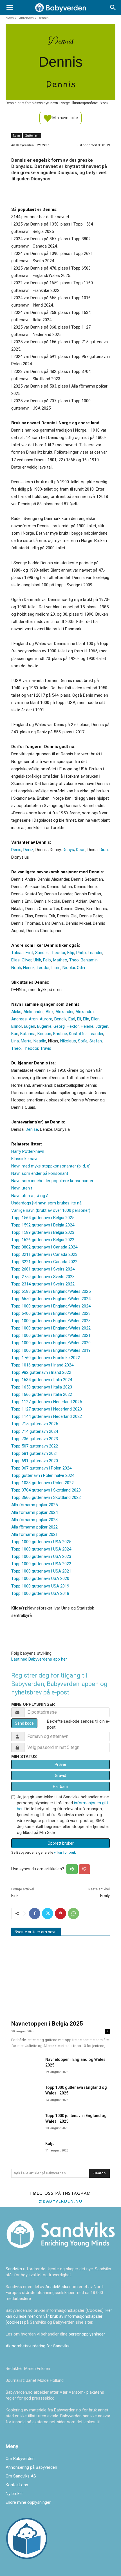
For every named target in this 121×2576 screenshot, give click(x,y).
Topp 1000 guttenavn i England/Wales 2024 (51, 1306)
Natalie (40, 1041)
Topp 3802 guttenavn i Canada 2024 (44, 1247)
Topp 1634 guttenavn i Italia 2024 (42, 1380)
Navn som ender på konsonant (40, 1173)
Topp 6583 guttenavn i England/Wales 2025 (51, 1291)
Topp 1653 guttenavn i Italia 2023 (42, 1387)
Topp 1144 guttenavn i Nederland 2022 (47, 1416)
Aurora (46, 1019)
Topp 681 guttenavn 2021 (35, 1453)
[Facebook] (35, 1914)
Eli (79, 1019)
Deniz (28, 850)
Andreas (19, 1019)
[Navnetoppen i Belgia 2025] (60, 1979)
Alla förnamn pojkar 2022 (34, 1527)
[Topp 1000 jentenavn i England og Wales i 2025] (26, 2121)
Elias (15, 960)
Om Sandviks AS (21, 2476)
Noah (16, 968)
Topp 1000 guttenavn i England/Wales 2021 (51, 1335)
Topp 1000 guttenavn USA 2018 (40, 1593)
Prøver (60, 1764)
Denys (68, 850)
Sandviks (14, 2269)
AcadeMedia (57, 2287)
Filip (71, 953)
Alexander (64, 1012)
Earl (72, 1019)
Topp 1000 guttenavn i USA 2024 (41, 1549)
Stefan (96, 1041)
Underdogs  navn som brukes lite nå (46, 1203)
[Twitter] (48, 1914)
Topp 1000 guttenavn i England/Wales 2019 (51, 1350)
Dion (104, 850)
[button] (10, 8)
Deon (81, 850)
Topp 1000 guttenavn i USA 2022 (41, 1564)
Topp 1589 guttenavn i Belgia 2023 (43, 1232)
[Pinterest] (60, 1914)
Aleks (16, 1012)
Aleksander (33, 1012)
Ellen (95, 1019)
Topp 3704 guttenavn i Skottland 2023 (46, 1490)
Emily (105, 1896)
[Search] (113, 8)
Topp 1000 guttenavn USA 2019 (40, 1586)
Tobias (17, 953)
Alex (50, 1012)
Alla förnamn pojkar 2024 (34, 1512)
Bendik (60, 1019)
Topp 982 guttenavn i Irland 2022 (41, 1372)
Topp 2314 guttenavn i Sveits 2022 (43, 1284)
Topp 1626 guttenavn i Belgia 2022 (43, 1240)
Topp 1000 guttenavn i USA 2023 (41, 1556)
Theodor (58, 953)
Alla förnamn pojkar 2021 (34, 1534)
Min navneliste (65, 117)
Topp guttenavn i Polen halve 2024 (43, 1475)
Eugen (30, 1026)
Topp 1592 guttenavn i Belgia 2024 (43, 1225)
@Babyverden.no (61, 2201)
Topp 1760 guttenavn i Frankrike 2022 (46, 1358)
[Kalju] (26, 2149)
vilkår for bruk (65, 1852)
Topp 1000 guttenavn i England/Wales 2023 (51, 1321)
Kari (15, 1034)
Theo (74, 960)
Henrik (29, 968)
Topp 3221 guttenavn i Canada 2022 (44, 1262)
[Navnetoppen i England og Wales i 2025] (26, 2065)
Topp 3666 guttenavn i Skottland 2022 (46, 1497)
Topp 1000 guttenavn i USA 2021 (41, 1571)
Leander (95, 953)
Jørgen (102, 1026)
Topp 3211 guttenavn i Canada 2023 (44, 1254)
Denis (16, 850)
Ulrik (37, 960)
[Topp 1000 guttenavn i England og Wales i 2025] (26, 2093)
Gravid (60, 1775)
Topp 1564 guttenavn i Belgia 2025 (43, 1218)
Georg (59, 1026)
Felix (47, 960)
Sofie (83, 1041)
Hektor (73, 1026)
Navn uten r (22, 1188)
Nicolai (69, 968)
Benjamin (89, 960)
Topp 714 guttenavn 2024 (35, 1431)
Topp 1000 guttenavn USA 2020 (40, 1578)
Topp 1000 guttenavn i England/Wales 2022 (51, 1328)
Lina (15, 1041)
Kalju (50, 2144)
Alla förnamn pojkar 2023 (34, 1520)
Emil (29, 953)
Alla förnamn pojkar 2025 (34, 1505)
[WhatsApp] (73, 1914)
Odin (81, 968)
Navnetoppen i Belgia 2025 (47, 2024)
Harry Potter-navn (28, 1151)
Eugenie (44, 1026)
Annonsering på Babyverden (31, 2467)
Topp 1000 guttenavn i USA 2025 (41, 1542)
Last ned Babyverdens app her (39, 1659)
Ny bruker (14, 2494)
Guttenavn (26, 18)
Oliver (27, 960)
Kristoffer (78, 1034)
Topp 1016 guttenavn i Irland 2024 (42, 1365)
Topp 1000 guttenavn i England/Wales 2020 (51, 1343)
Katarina (28, 1034)
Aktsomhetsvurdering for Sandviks (38, 2346)
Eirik (15, 1896)
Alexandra (85, 1012)
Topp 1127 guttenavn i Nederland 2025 (47, 1402)
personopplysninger (87, 2334)
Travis (46, 1048)
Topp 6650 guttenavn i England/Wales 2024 (51, 1299)
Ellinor (17, 1026)
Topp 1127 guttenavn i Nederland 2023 (47, 1409)
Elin (86, 1019)
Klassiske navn (25, 1159)
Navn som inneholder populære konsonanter (52, 1181)
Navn (10, 18)
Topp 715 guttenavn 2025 (35, 1424)
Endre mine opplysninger (28, 2502)
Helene (87, 1026)
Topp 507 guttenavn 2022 (35, 1446)
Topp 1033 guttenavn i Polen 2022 (42, 1483)
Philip (81, 953)
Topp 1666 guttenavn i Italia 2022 (42, 1394)
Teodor (43, 968)
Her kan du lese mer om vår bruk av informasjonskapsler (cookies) (59, 2316)
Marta (26, 1041)
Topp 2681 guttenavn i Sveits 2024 (43, 1269)
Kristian (44, 1034)
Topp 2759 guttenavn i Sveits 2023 (43, 1277)
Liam (56, 968)
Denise (32, 1129)
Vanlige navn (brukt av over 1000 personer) (51, 1210)
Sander (42, 953)
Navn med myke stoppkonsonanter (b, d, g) (51, 1166)
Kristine (60, 1034)
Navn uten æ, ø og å (30, 1196)
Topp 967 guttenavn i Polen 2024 (41, 1468)
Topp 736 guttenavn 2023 (35, 1439)
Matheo (60, 960)
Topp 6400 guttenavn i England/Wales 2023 (51, 1313)
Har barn (60, 1786)
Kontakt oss (17, 2485)
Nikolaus (68, 1041)
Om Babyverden (20, 2459)
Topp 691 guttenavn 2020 (35, 1461)
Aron (33, 1019)
